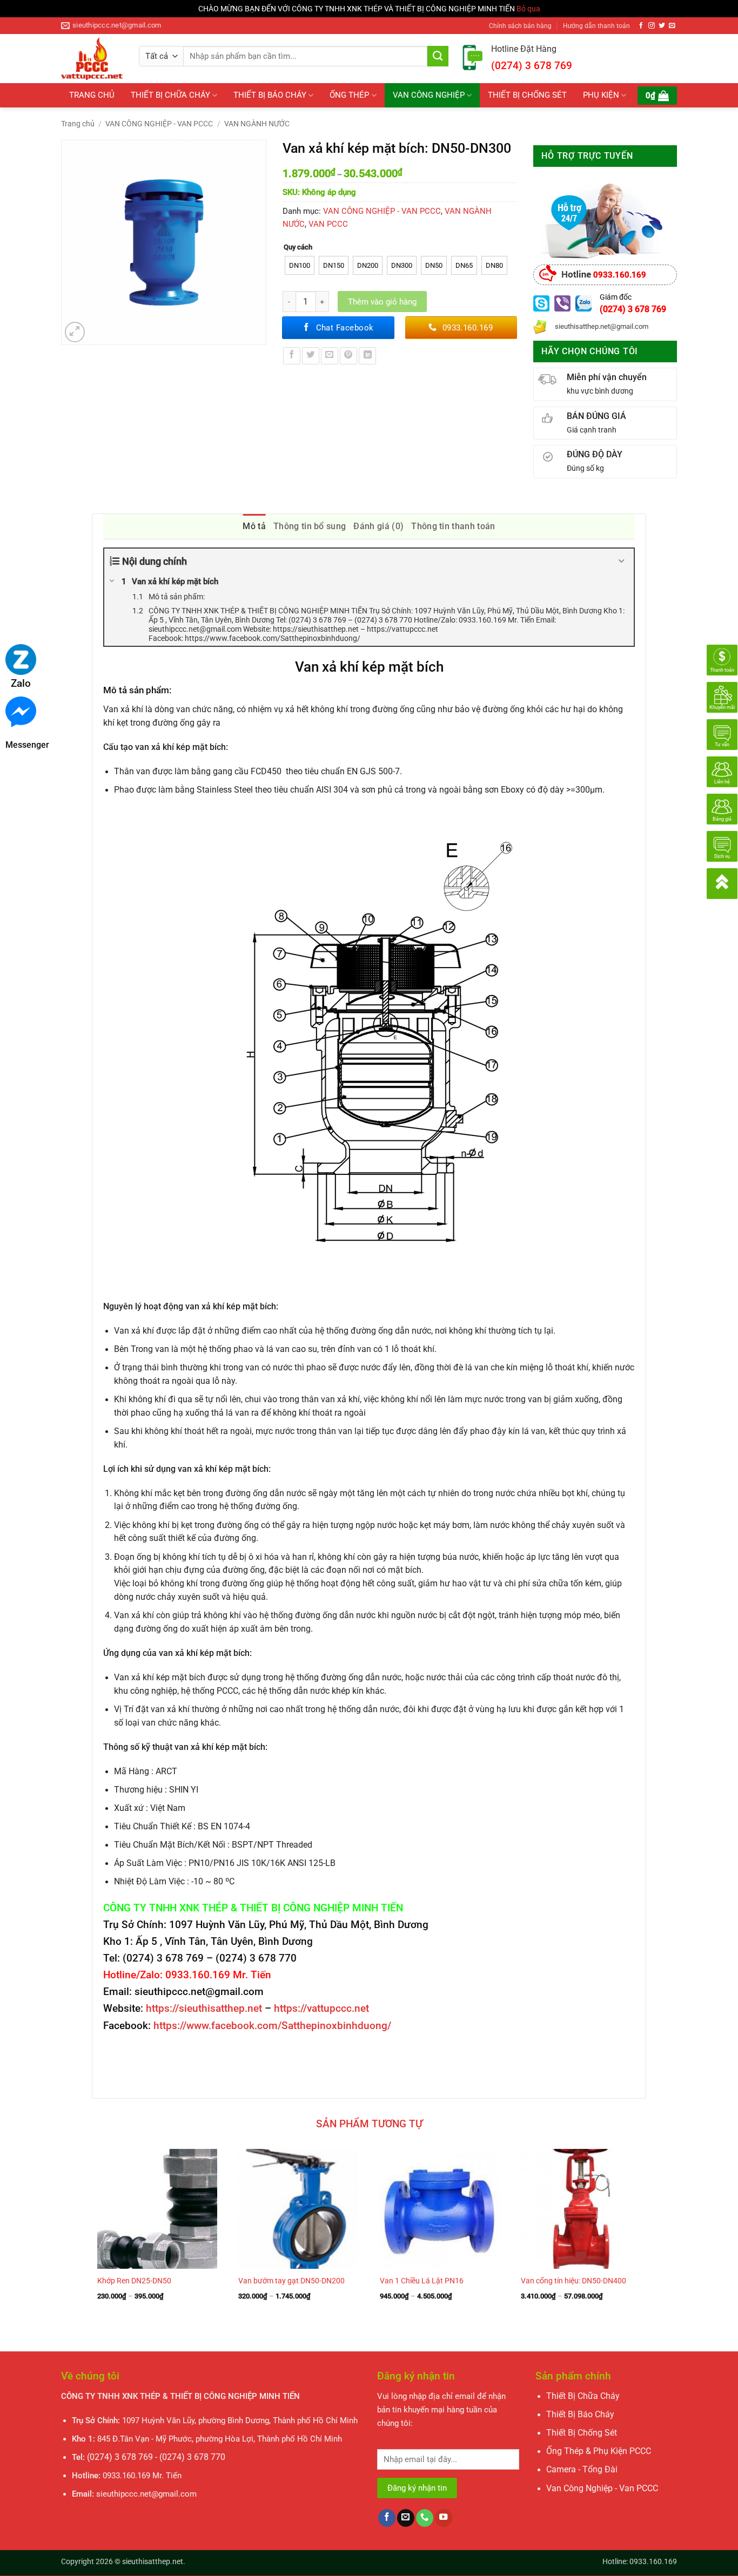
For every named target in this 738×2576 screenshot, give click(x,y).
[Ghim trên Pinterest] (348, 356)
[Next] (646, 2241)
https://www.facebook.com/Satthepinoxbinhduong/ (272, 2026)
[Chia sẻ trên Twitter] (311, 356)
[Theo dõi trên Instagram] (652, 26)
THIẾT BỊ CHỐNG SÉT (527, 95)
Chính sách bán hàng (520, 26)
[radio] (300, 265)
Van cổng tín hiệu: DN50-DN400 (573, 2281)
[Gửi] (438, 56)
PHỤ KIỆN (601, 95)
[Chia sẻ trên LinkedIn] (367, 356)
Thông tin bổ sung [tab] (310, 526)
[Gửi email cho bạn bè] (330, 356)
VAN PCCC (328, 224)
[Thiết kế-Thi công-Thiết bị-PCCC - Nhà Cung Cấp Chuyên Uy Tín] (92, 59)
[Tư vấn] (722, 734)
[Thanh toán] (722, 659)
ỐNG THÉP (349, 95)
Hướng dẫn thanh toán (596, 26)
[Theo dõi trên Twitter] (662, 26)
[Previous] (92, 2241)
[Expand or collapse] (622, 561)
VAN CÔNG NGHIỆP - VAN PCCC (159, 124)
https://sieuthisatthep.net (204, 2008)
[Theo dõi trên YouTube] (444, 2518)
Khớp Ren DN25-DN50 (134, 2281)
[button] (657, 96)
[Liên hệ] (722, 771)
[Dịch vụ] (722, 846)
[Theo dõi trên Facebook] (641, 26)
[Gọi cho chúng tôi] (425, 2518)
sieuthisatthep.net (153, 2561)
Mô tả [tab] (254, 526)
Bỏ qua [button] (528, 9)
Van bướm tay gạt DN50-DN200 (291, 2281)
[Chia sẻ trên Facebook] (292, 356)
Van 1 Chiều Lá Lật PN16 (422, 2281)
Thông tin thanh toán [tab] (453, 526)
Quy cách (298, 247)
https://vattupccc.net (321, 2008)
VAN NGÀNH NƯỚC (257, 124)
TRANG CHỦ (92, 95)
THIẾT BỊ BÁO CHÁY (270, 95)
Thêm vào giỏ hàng (382, 302)
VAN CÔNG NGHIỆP (429, 95)
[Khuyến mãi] (722, 697)
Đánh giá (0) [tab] (378, 526)
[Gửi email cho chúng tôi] (672, 26)
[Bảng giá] (722, 808)
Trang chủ (78, 124)
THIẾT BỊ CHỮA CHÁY (170, 95)
